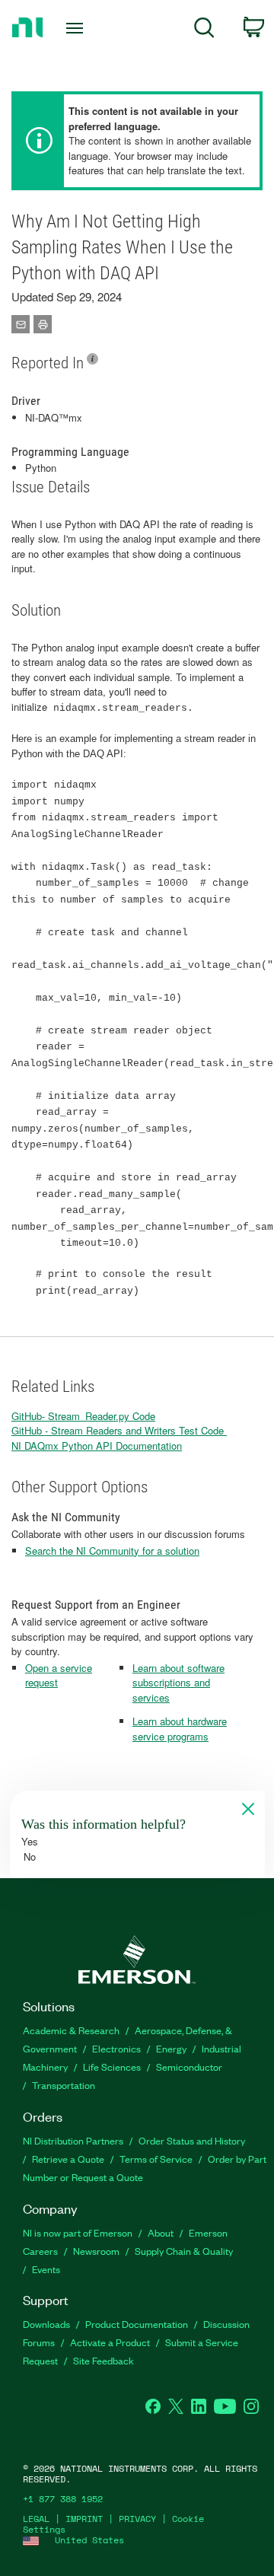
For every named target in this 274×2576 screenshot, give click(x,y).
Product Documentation (137, 2324)
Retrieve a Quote (68, 2159)
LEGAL (36, 2519)
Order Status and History (192, 2140)
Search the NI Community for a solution (112, 1551)
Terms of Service (156, 2159)
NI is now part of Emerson (78, 2232)
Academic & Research (71, 2030)
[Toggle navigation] (76, 28)
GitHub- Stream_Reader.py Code (83, 1416)
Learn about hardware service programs (180, 1729)
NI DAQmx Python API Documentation (97, 1446)
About (161, 2232)
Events (46, 2269)
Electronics (116, 2048)
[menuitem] (204, 30)
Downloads (46, 2324)
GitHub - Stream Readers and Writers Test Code (119, 1430)
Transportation (64, 2085)
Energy (171, 2048)
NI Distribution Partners (73, 2140)
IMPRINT (84, 2519)
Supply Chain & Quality (184, 2251)
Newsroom (96, 2251)
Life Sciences (112, 2067)
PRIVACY (137, 2519)
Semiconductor (189, 2067)
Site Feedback (104, 2360)
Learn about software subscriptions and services (178, 1683)
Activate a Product (110, 2342)
